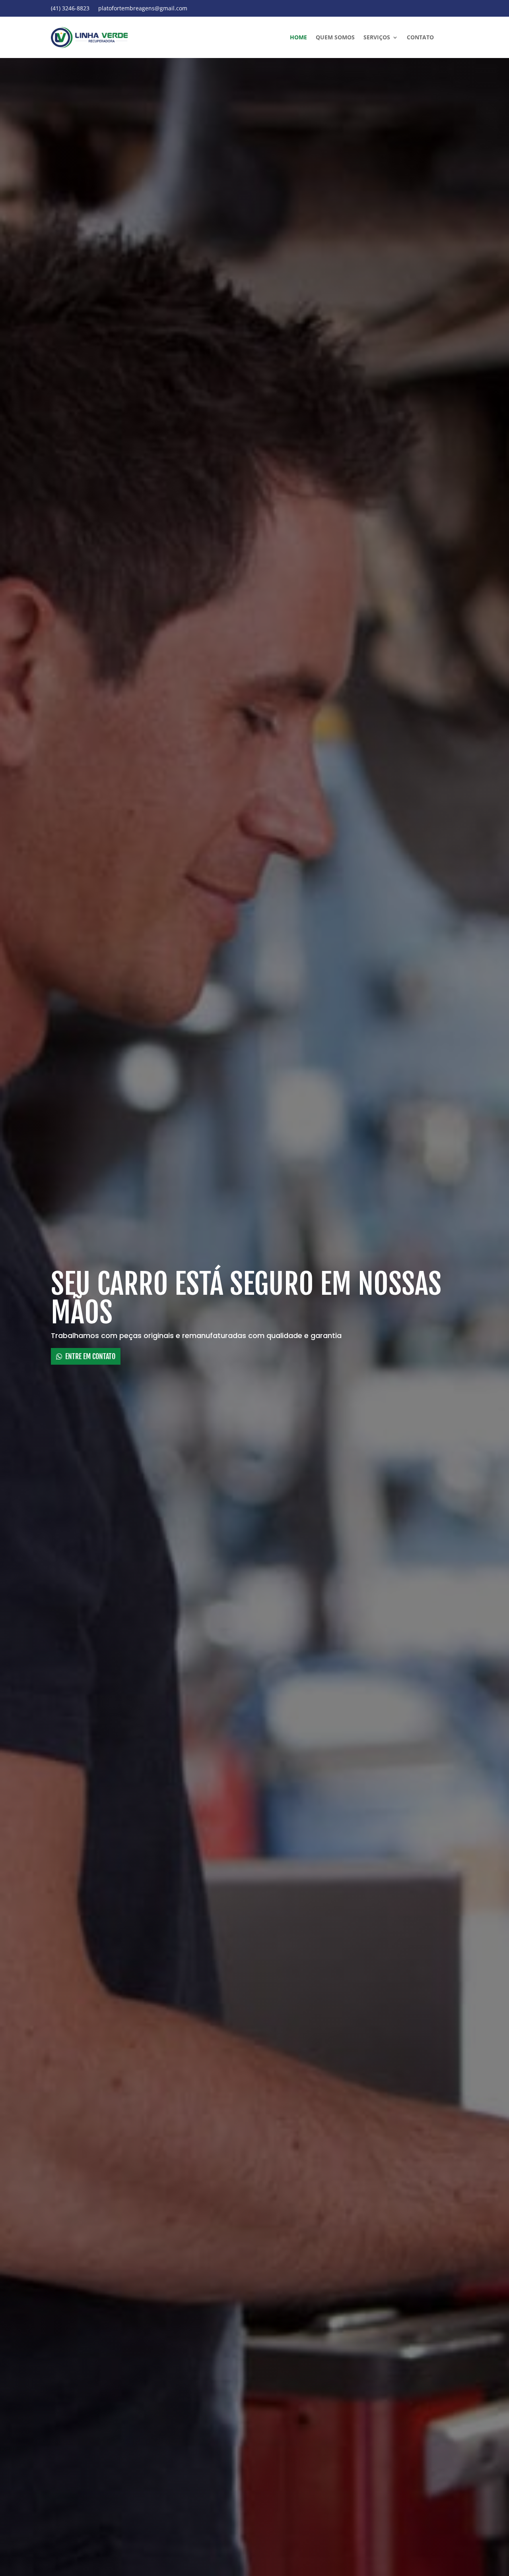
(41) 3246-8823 (70, 9)
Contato (420, 38)
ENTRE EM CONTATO (90, 1356)
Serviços (377, 38)
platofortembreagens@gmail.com (143, 9)
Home (298, 38)
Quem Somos (335, 38)
